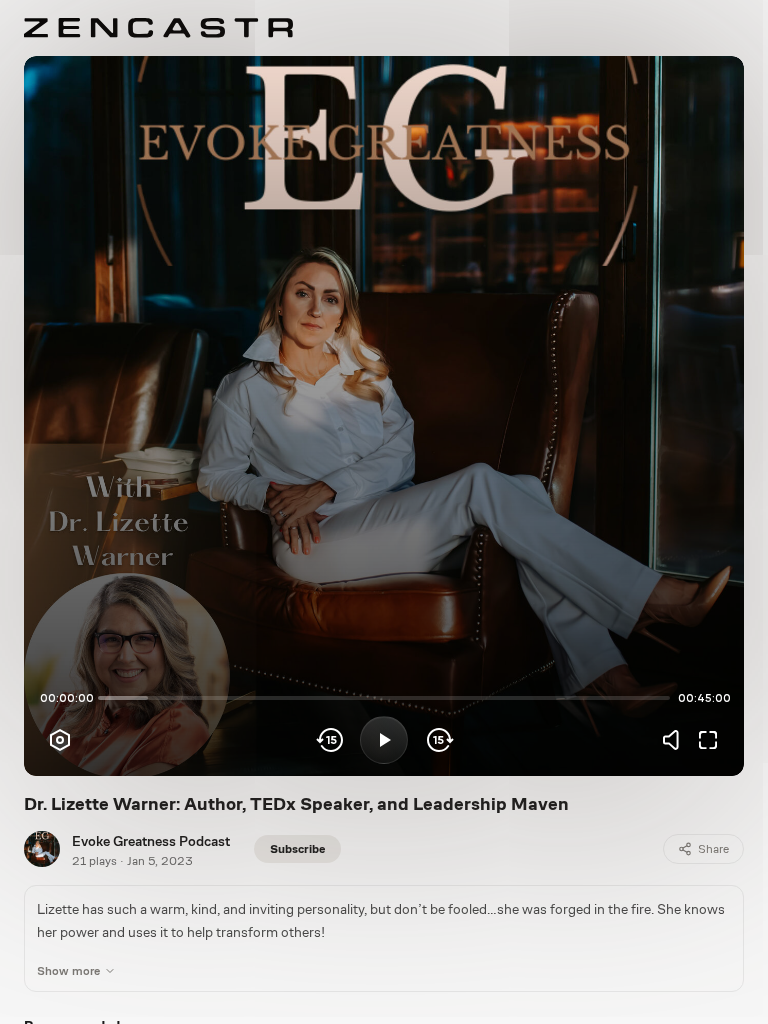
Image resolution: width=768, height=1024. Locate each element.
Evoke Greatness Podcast (151, 841)
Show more (68, 971)
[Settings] (60, 740)
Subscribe (297, 849)
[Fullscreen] (708, 740)
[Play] (384, 740)
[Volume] (676, 740)
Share (713, 849)
